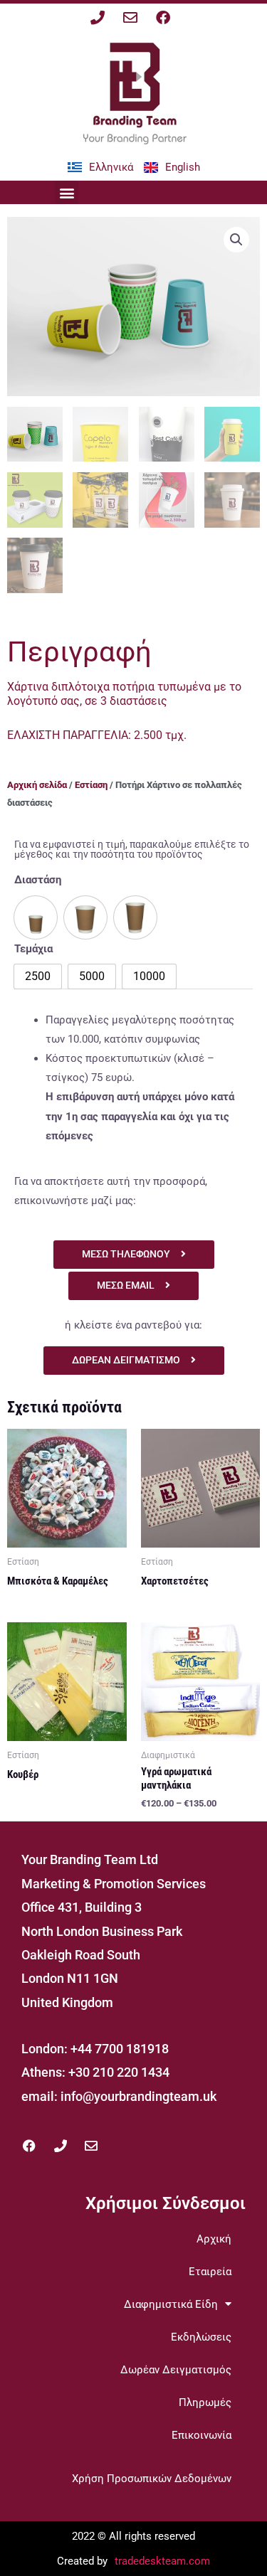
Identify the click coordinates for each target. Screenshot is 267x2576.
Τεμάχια (33, 949)
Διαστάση (38, 880)
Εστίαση (91, 785)
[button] (67, 192)
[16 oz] (135, 917)
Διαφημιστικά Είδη (171, 2304)
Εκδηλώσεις (201, 2337)
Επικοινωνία (201, 2435)
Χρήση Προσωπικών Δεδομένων (152, 2479)
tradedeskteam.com (162, 2561)
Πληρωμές (205, 2402)
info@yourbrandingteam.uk (138, 2096)
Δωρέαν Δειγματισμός (176, 2370)
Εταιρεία (210, 2272)
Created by (82, 2561)
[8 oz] (36, 917)
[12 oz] (85, 917)
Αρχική (214, 2239)
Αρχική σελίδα (37, 785)
